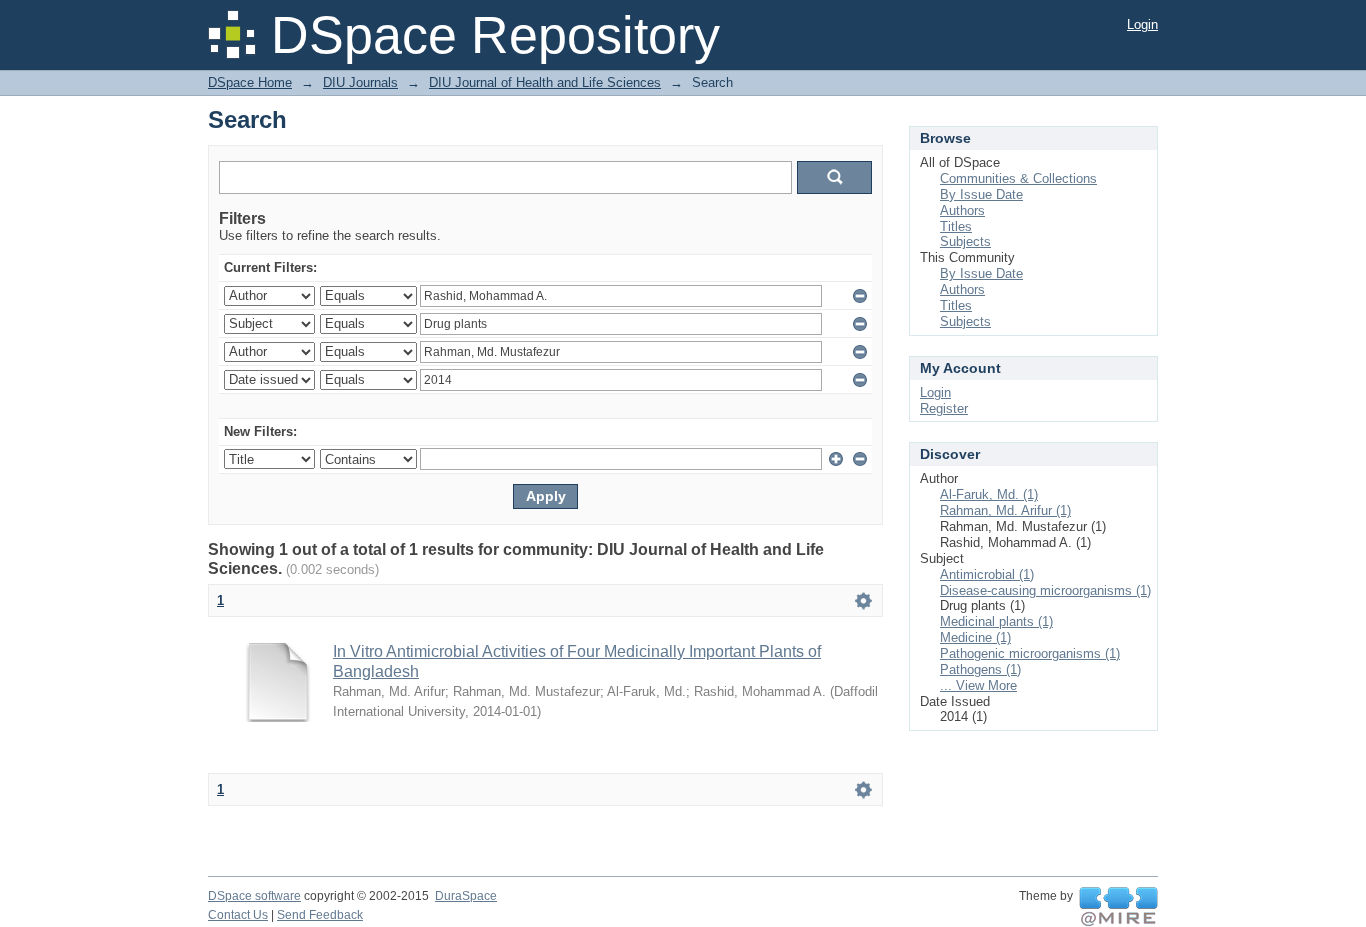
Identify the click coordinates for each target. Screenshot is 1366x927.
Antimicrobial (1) (987, 574)
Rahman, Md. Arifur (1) (1005, 510)
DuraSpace (466, 896)
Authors (962, 210)
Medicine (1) (975, 637)
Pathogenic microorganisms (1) (1030, 653)
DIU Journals (360, 82)
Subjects (965, 241)
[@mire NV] (1118, 907)
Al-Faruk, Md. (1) (989, 494)
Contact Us (238, 915)
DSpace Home (250, 82)
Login (1142, 24)
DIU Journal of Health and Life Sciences (545, 82)
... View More (978, 685)
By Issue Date (981, 194)
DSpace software (254, 896)
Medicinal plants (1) (996, 621)
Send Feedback (320, 915)
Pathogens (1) (980, 669)
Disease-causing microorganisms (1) (1045, 590)
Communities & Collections (1018, 178)
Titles (956, 226)
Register (944, 408)
